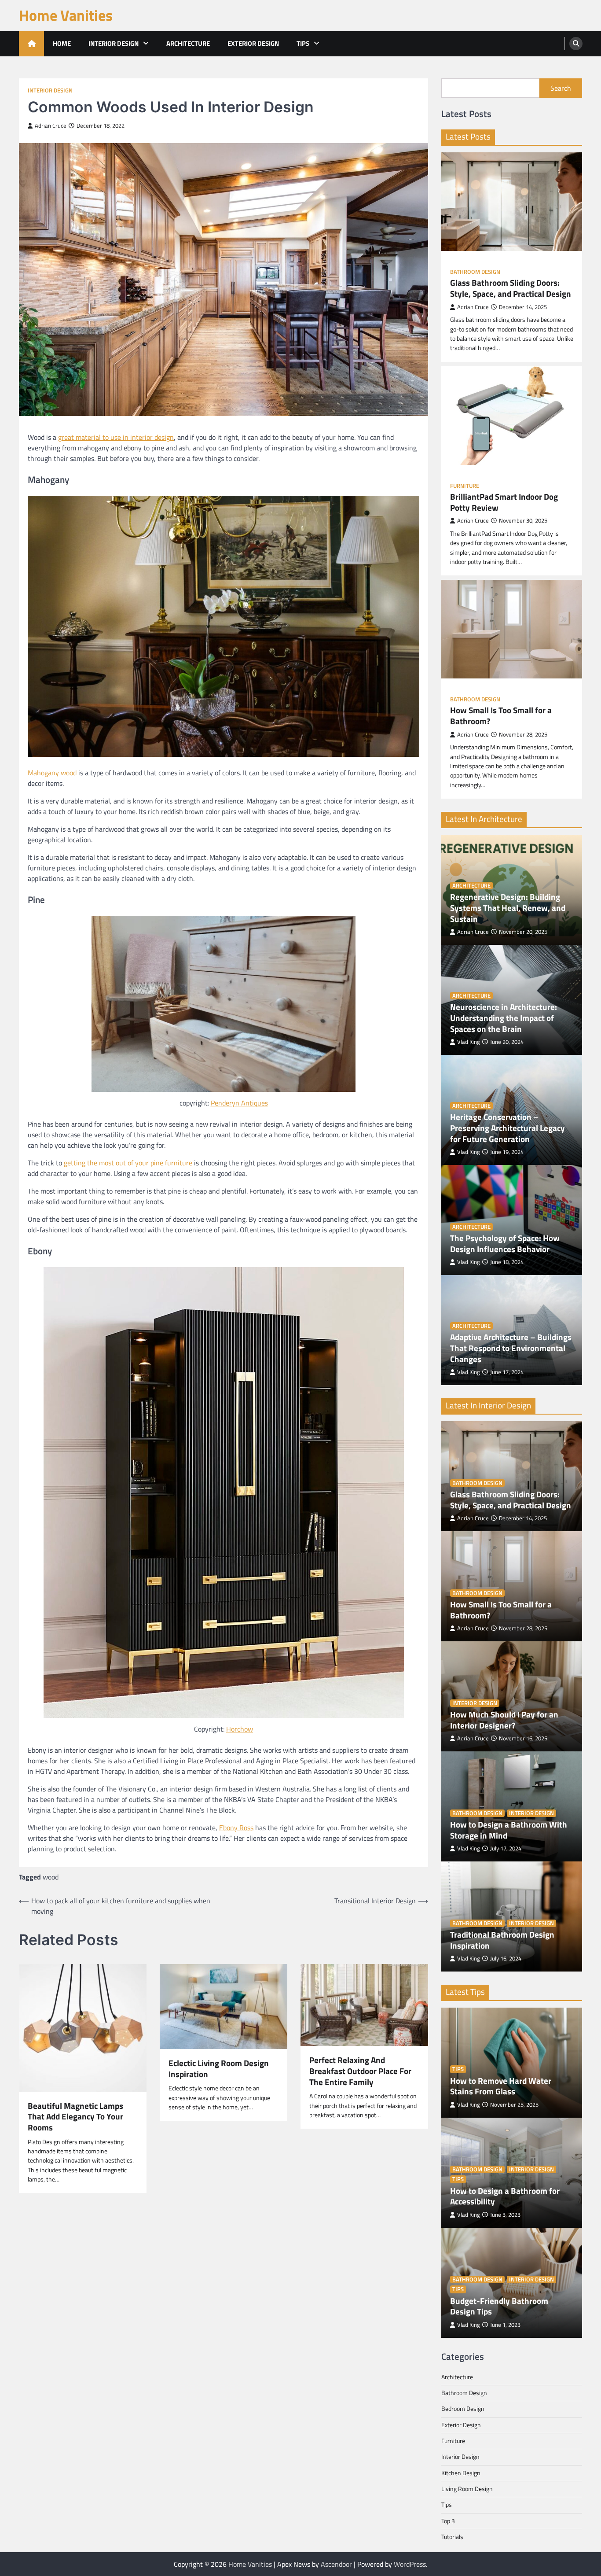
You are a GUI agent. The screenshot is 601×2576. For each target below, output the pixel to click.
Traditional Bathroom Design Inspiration (502, 1940)
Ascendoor (336, 2564)
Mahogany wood (52, 773)
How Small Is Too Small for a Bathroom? (501, 716)
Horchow (240, 1729)
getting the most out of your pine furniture (128, 1163)
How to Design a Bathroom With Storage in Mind (509, 1830)
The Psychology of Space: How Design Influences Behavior (505, 1244)
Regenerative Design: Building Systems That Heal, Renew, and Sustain (508, 908)
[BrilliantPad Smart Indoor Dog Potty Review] (512, 416)
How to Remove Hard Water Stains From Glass (501, 2086)
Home (62, 43)
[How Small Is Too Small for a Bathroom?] (512, 629)
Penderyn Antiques (239, 1103)
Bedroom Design (463, 2409)
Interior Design (114, 43)
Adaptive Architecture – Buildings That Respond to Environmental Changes (511, 1348)
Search (561, 88)
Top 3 (448, 2521)
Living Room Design (467, 2489)
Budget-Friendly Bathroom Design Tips (499, 2307)
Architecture (188, 43)
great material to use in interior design (116, 437)
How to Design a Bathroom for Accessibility (505, 2196)
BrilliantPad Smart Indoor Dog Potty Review (504, 502)
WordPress (410, 2564)
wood (51, 1877)
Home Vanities (66, 15)
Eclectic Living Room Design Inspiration (219, 2069)
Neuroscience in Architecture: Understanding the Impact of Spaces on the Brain (504, 1018)
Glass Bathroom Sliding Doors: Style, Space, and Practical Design (511, 288)
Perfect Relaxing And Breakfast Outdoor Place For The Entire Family (360, 2071)
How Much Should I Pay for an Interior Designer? (504, 1720)
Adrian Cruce (51, 126)
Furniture (465, 486)
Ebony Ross (236, 1828)
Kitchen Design (461, 2473)
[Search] (576, 44)
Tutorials (452, 2537)
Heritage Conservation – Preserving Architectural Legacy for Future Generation (508, 1128)
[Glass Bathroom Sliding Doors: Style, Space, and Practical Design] (512, 202)
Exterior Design (253, 43)
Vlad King (469, 1042)
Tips (303, 43)
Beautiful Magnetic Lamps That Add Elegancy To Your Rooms (75, 2117)
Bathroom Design (475, 272)
